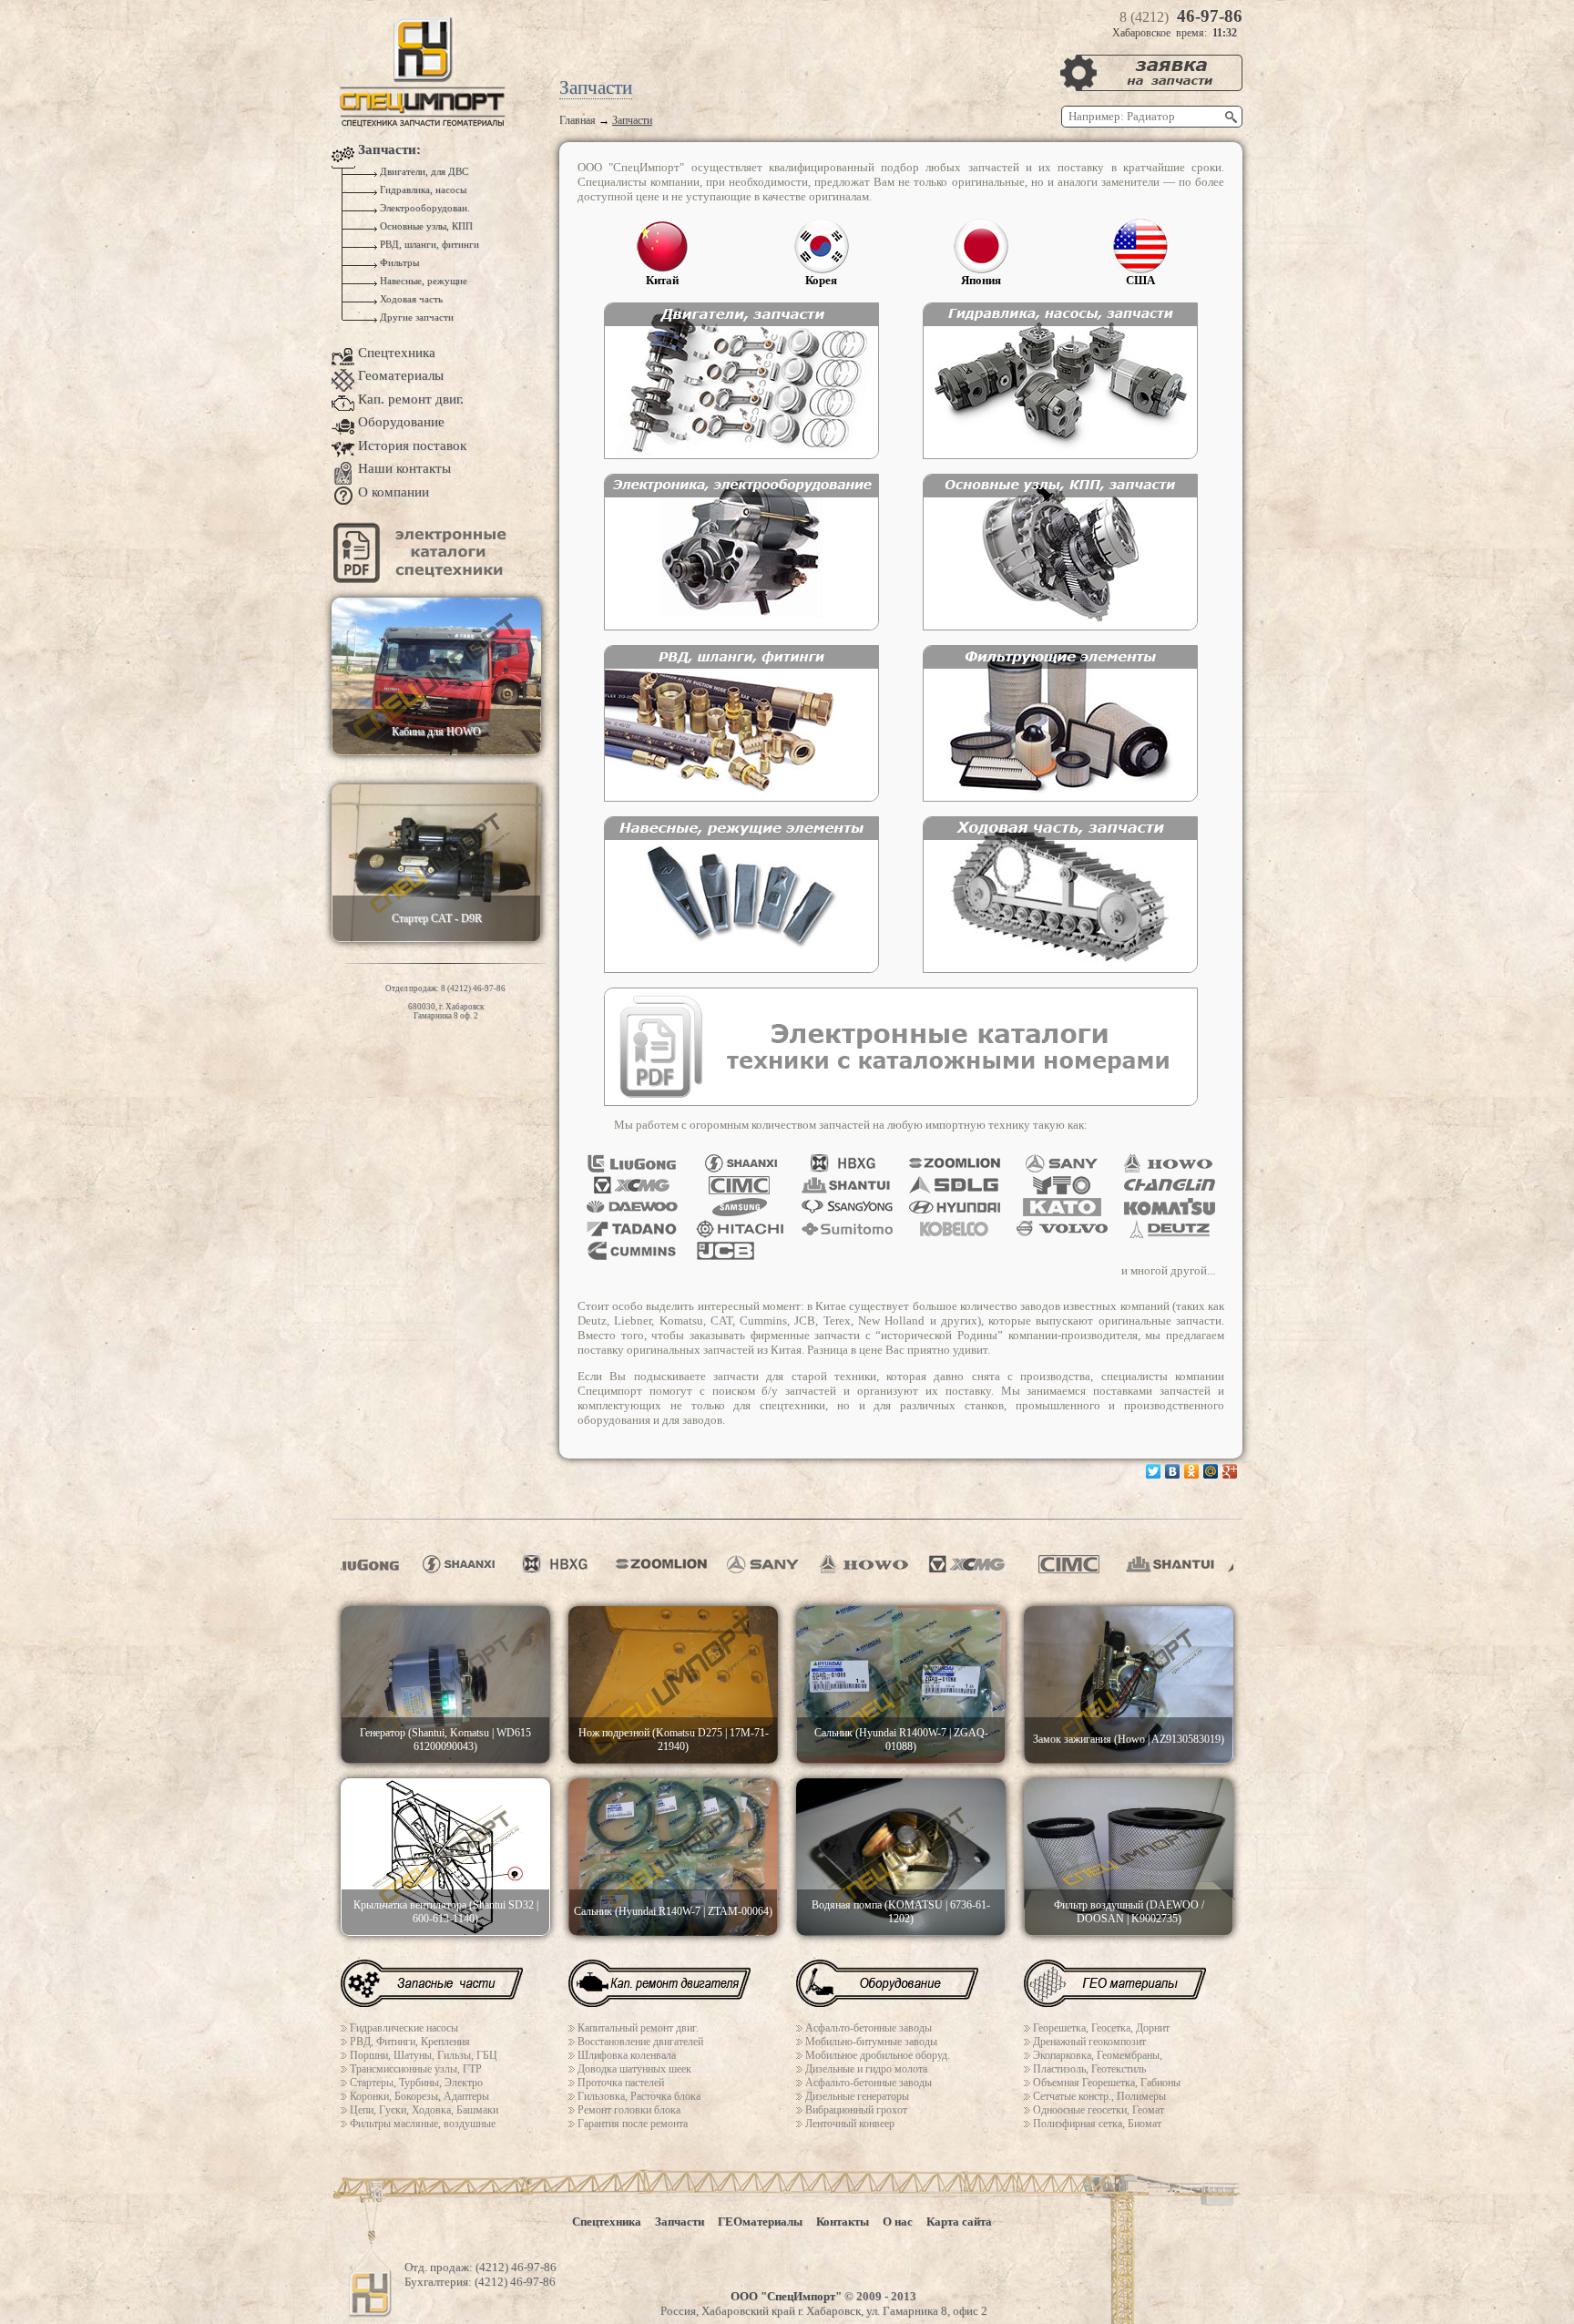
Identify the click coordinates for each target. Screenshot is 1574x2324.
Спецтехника (397, 353)
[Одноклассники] (1192, 1471)
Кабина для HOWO (436, 732)
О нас (898, 2222)
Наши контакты (404, 468)
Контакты (843, 2222)
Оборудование (401, 422)
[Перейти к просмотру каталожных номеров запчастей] (901, 1102)
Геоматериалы (401, 375)
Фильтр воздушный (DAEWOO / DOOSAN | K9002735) (1129, 1912)
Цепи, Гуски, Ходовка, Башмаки (424, 2110)
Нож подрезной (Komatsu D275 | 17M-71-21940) (674, 1740)
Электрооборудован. (424, 208)
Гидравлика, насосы (422, 190)
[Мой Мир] (1211, 1471)
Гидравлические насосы (404, 2028)
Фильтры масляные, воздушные (423, 2124)
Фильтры (398, 263)
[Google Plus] (1230, 1471)
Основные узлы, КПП (425, 226)
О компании (393, 492)
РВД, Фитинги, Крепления (410, 2042)
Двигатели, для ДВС (423, 172)
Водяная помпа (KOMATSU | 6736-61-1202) (901, 1912)
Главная (577, 120)
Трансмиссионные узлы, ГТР (416, 2069)
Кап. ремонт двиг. (411, 399)
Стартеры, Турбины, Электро (416, 2083)
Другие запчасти (415, 317)
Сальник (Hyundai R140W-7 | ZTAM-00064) (673, 1911)
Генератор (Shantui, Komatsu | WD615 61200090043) (445, 1740)
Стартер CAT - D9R (437, 918)
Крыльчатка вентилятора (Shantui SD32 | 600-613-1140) (446, 1912)
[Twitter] (1154, 1471)
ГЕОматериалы (760, 2222)
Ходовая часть (410, 299)
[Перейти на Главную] (423, 123)
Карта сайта (959, 2222)
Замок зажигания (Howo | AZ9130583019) (1129, 1739)
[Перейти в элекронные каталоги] (423, 579)
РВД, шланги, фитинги (428, 245)
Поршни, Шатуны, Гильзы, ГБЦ (424, 2055)
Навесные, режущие (422, 281)
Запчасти (680, 2222)
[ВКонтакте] (1173, 1471)
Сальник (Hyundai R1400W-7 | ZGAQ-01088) (901, 1740)
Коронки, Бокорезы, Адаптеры (419, 2096)
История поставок (412, 445)
